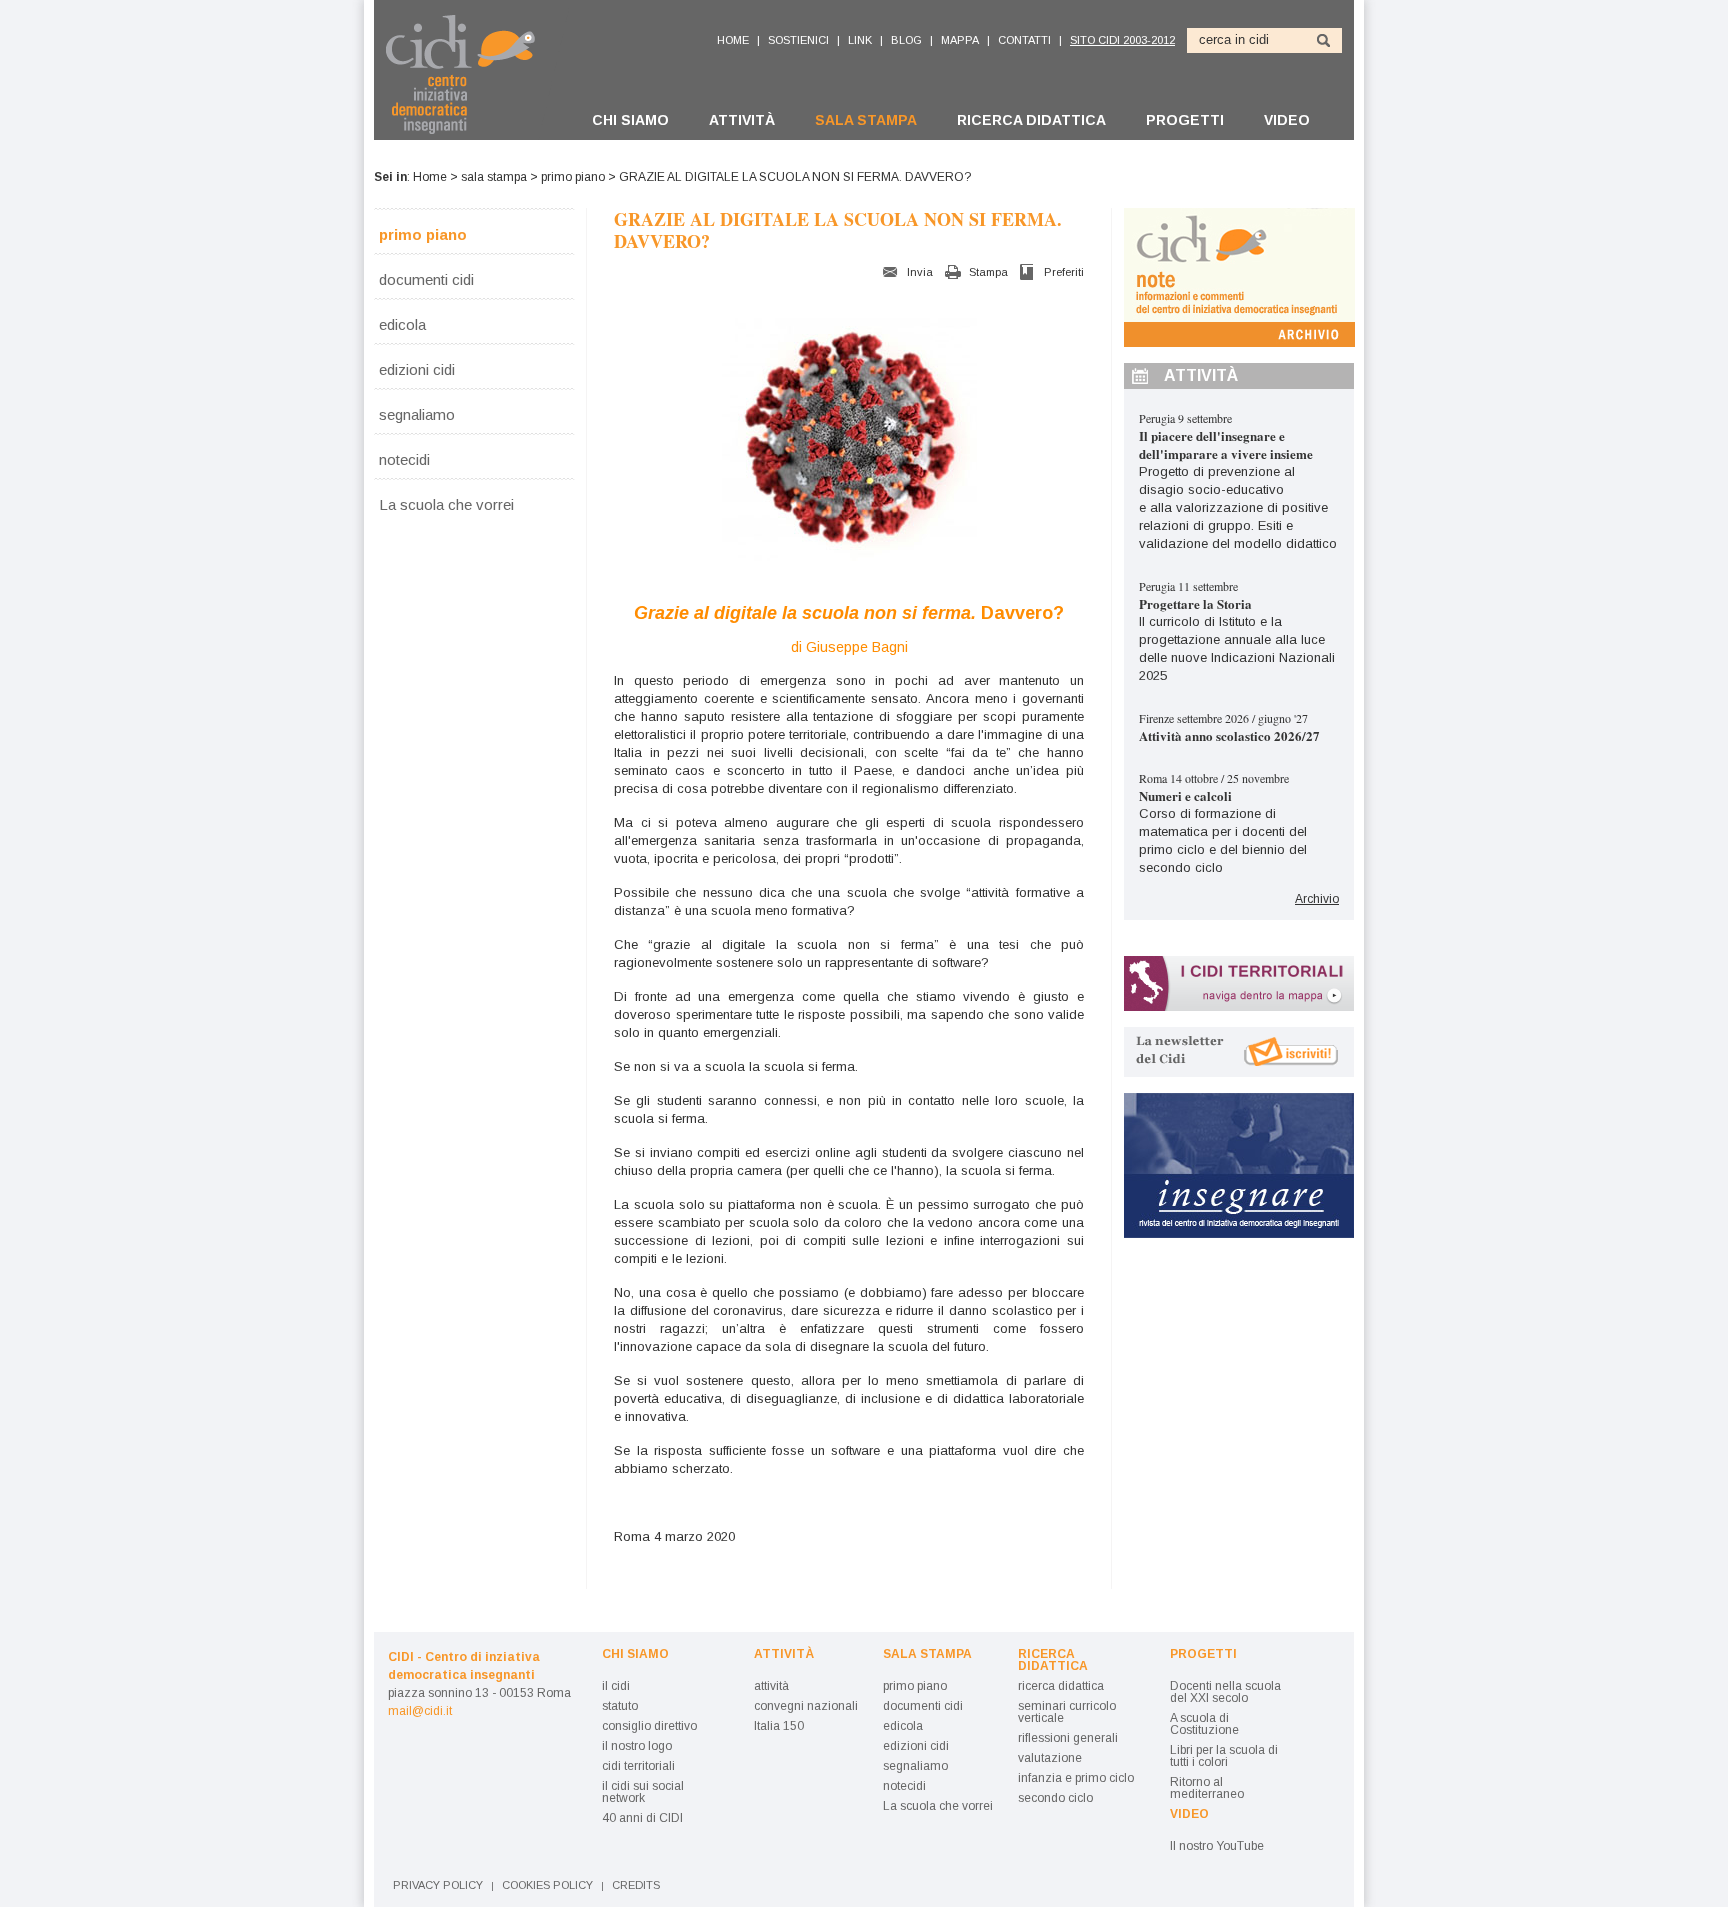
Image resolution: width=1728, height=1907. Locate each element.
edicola (402, 324)
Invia (920, 272)
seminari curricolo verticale (1067, 1712)
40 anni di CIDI (642, 1818)
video (1287, 120)
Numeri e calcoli (1185, 795)
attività (742, 120)
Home (430, 177)
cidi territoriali (638, 1766)
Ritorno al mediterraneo (1207, 1788)
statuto (620, 1706)
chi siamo (630, 120)
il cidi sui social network (643, 1792)
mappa (960, 40)
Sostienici (798, 40)
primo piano (573, 177)
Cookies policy (547, 1885)
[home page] (471, 74)
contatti (1024, 40)
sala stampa (866, 120)
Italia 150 (779, 1726)
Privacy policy (438, 1885)
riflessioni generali (1068, 1738)
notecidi (404, 459)
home (733, 40)
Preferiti (1064, 272)
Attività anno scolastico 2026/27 (1229, 735)
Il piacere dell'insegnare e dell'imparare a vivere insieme (1226, 444)
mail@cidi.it (420, 1711)
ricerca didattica (1031, 120)
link (860, 40)
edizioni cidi (417, 369)
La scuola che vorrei (446, 504)
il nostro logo (637, 1746)
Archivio (1317, 899)
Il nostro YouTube (1217, 1846)
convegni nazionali (806, 1706)
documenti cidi (426, 279)
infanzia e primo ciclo (1076, 1778)
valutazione (1050, 1758)
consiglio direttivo (649, 1726)
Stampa (988, 272)
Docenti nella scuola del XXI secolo (1225, 1692)
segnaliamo (417, 414)
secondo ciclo (1055, 1798)
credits (636, 1885)
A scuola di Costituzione (1204, 1724)
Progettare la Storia (1195, 603)
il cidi (616, 1686)
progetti (1185, 120)
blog (906, 40)
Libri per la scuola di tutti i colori (1224, 1756)
